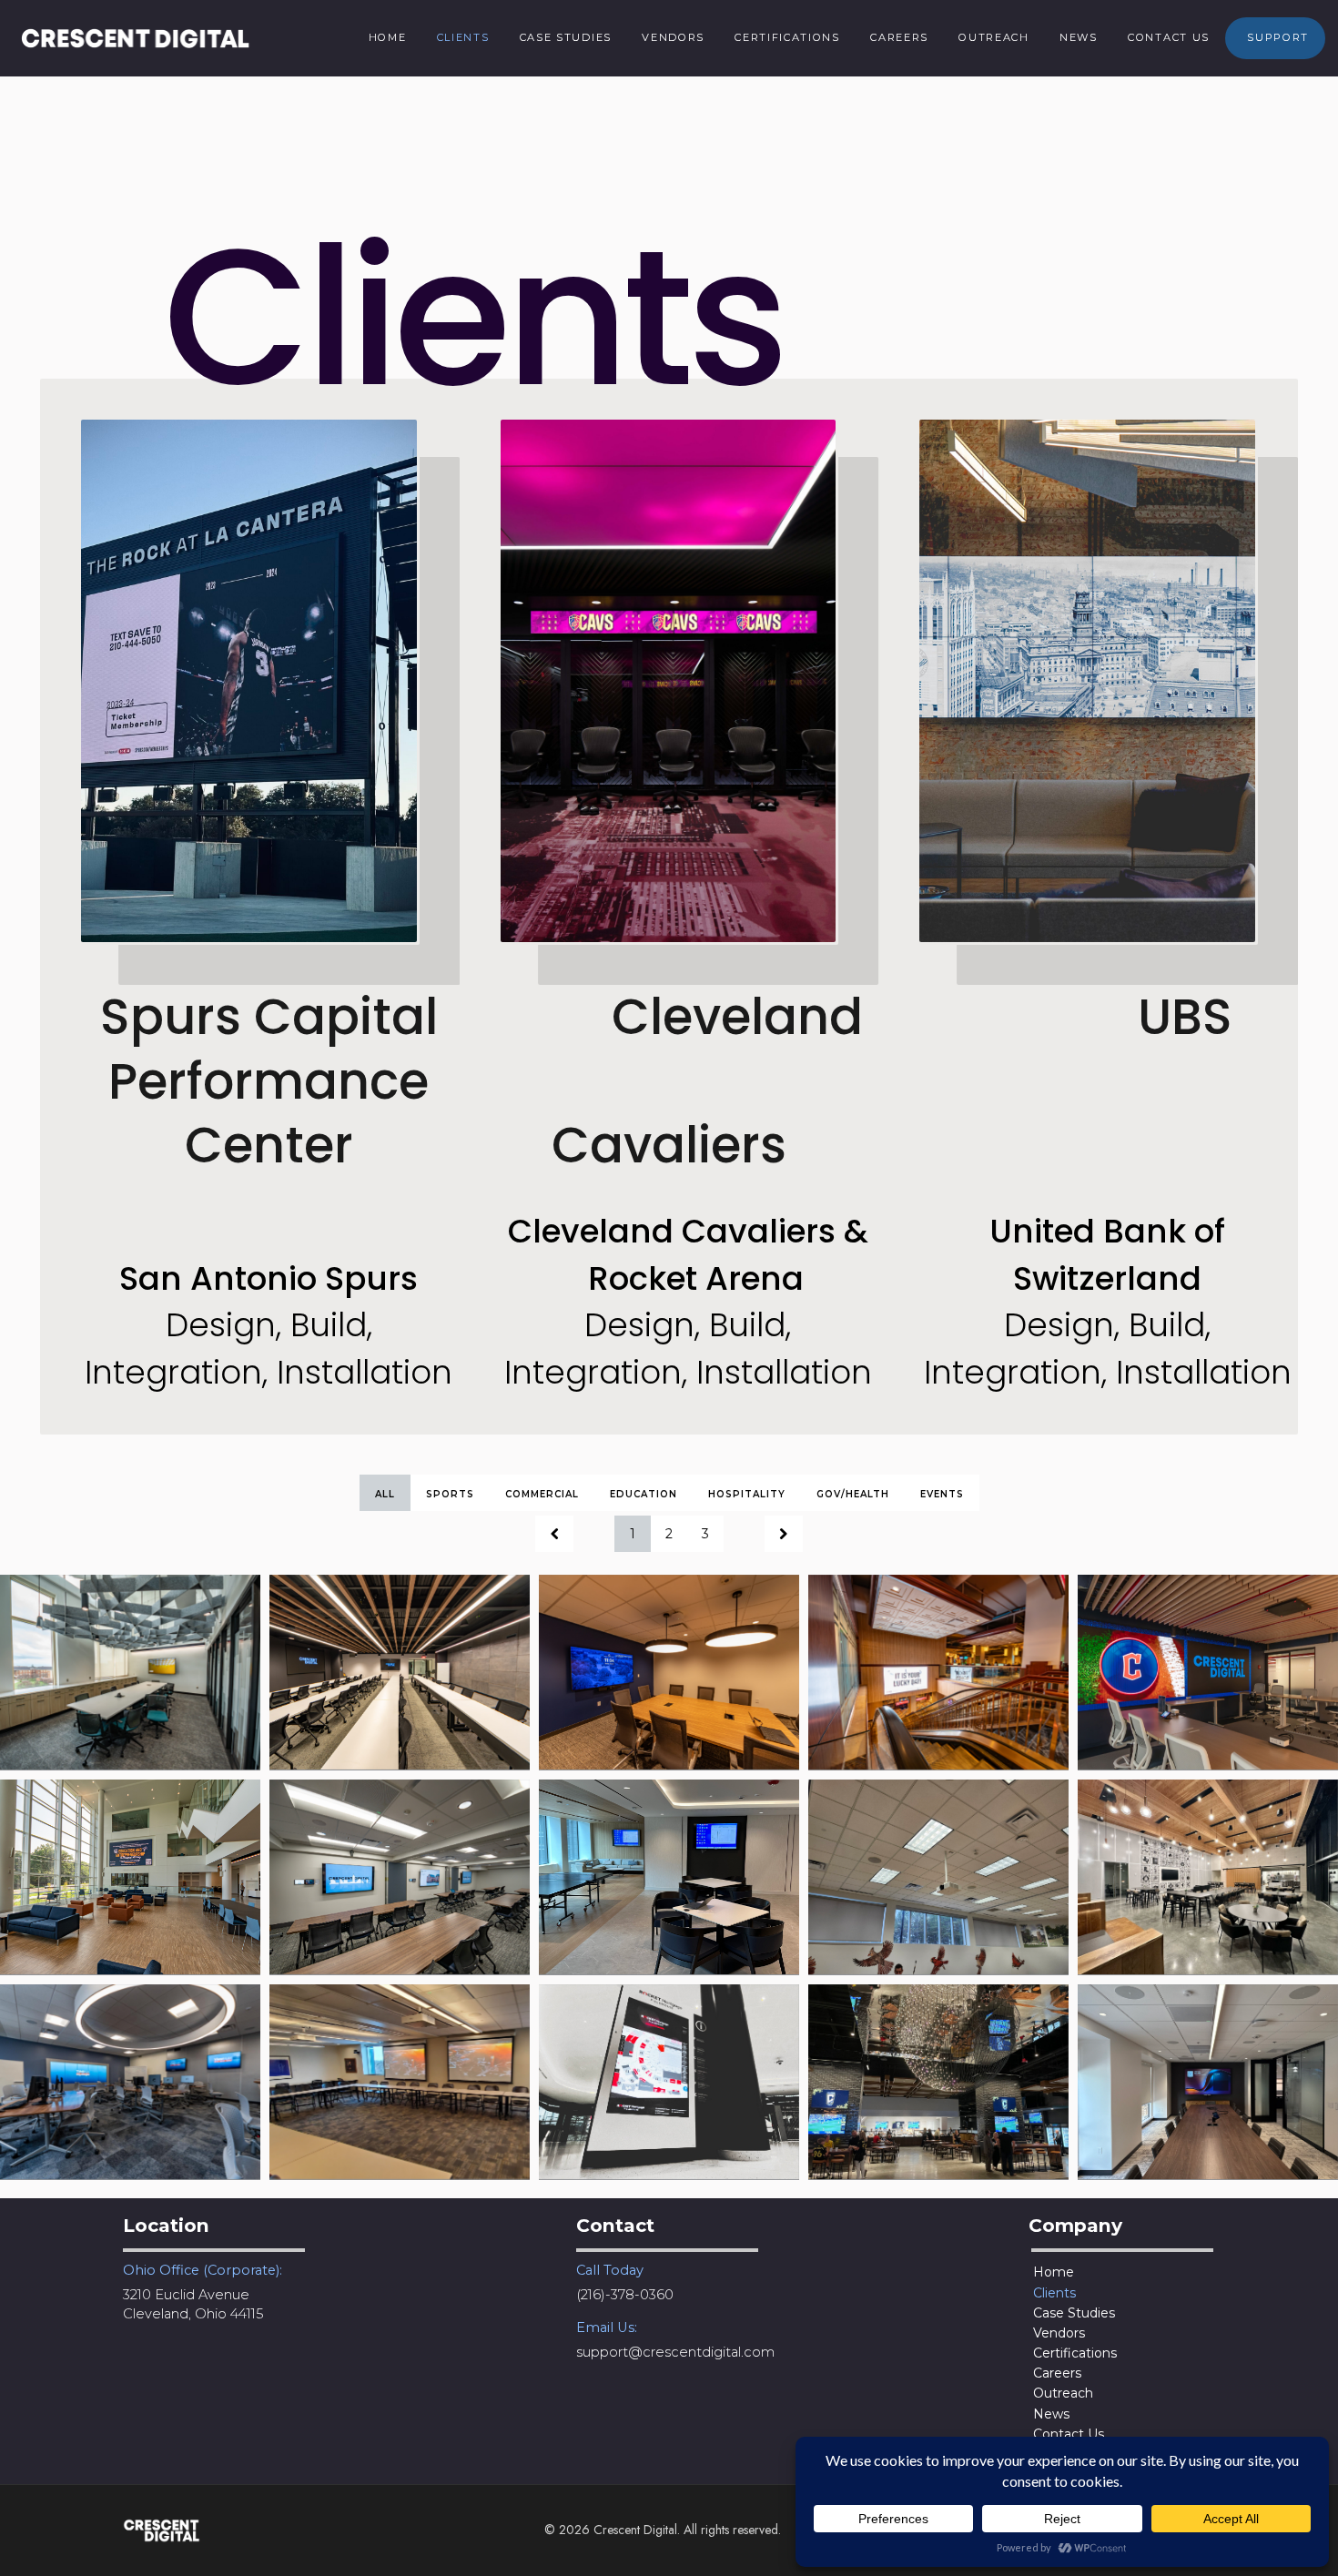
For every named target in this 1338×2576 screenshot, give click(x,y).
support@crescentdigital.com (675, 2352)
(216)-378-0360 (625, 2295)
